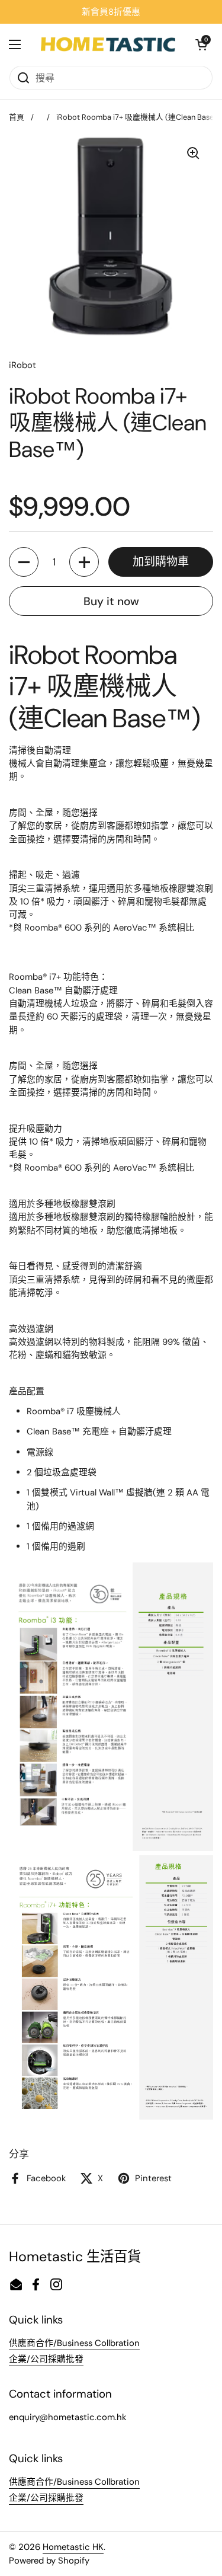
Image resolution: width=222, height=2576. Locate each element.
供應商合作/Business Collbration (74, 2343)
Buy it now (111, 601)
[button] (201, 44)
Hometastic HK (73, 2547)
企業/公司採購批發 (46, 2359)
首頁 (17, 117)
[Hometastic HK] (108, 44)
